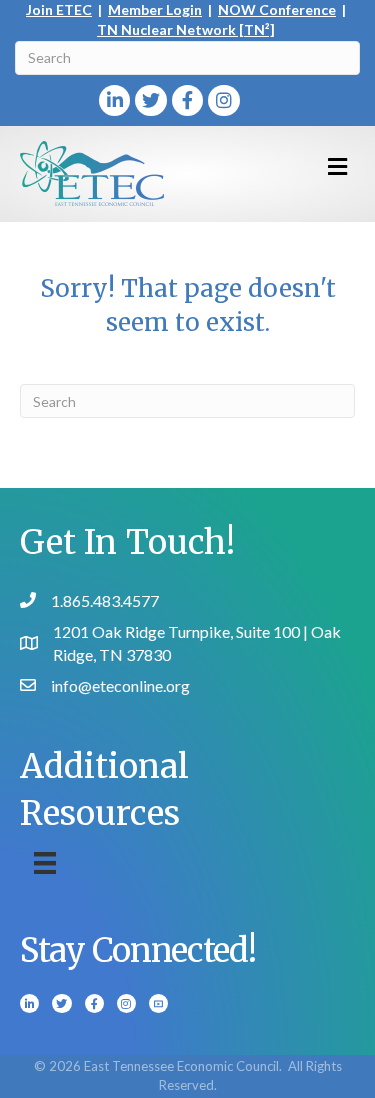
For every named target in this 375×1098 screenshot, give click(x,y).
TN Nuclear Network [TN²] (186, 29)
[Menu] (45, 862)
